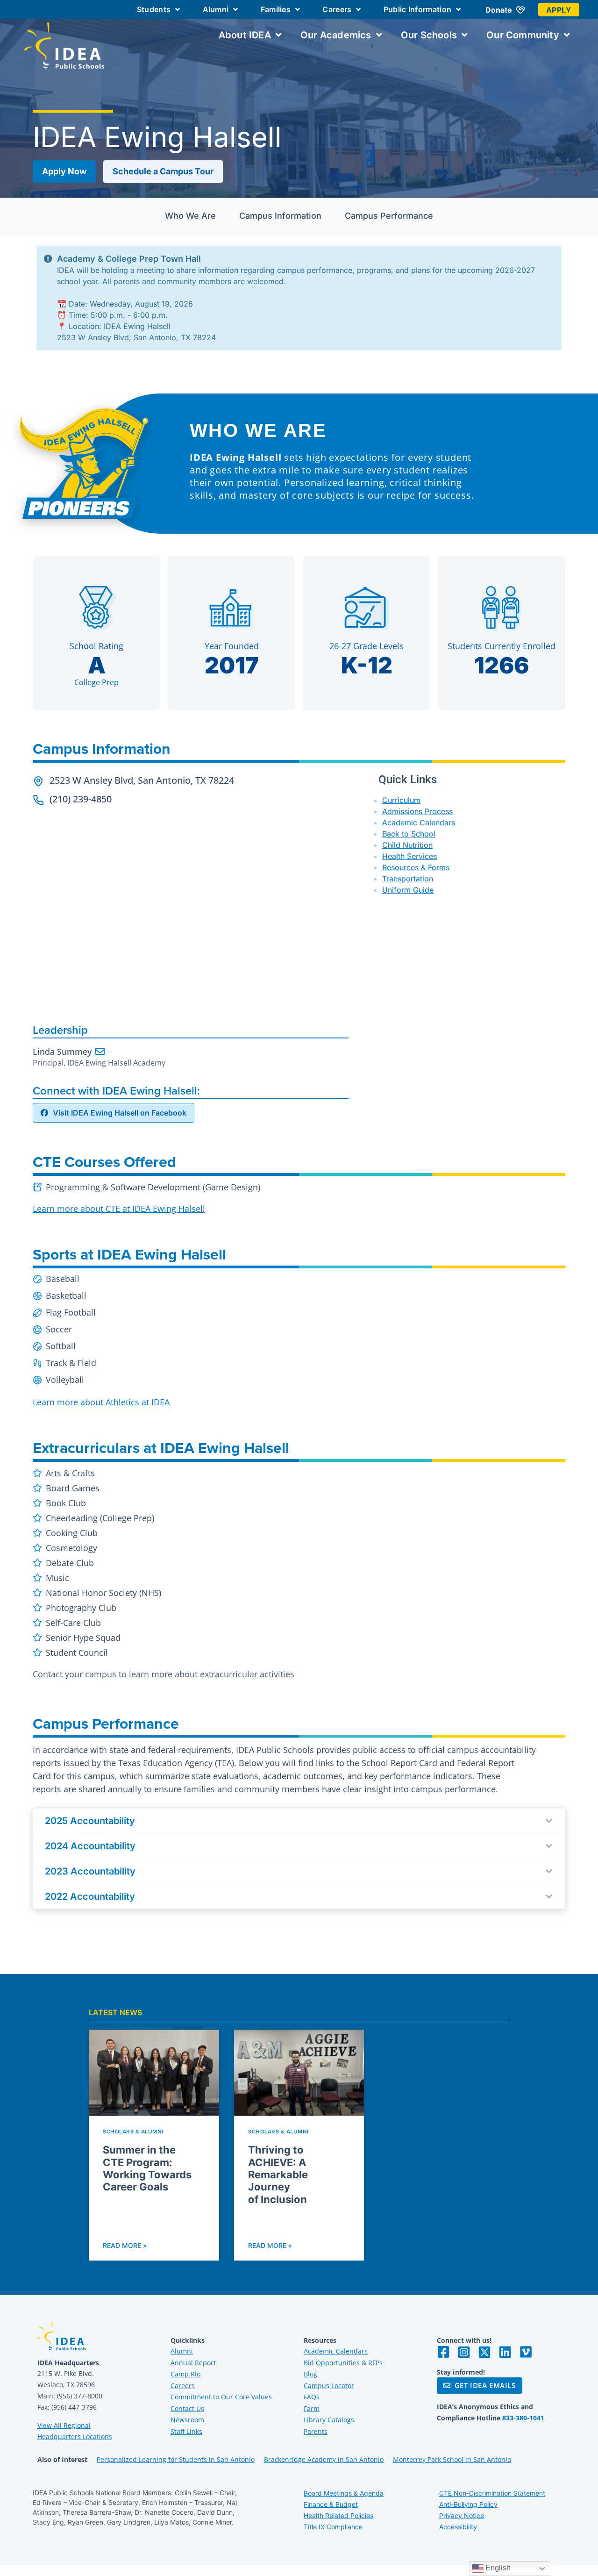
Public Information (417, 9)
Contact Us (187, 2408)
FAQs (312, 2397)
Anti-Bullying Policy (468, 2504)
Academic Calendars (419, 823)
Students (154, 9)
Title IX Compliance (333, 2527)
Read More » (125, 2245)
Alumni (216, 9)
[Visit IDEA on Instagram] (464, 2352)
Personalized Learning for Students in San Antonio (176, 2459)
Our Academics (336, 35)
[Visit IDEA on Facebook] (443, 2352)
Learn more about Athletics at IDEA (101, 1402)
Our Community (523, 35)
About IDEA (245, 35)
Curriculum (401, 800)
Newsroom (187, 2420)
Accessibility (458, 2527)
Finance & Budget (331, 2504)
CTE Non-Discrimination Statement (492, 2493)
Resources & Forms (416, 867)
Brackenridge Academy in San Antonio (324, 2459)
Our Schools (429, 35)
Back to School (409, 834)
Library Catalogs (329, 2420)
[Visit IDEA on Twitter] (484, 2352)
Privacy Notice (462, 2515)
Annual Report (193, 2363)
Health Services (409, 856)
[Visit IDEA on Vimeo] (526, 2352)
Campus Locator (329, 2386)
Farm (312, 2408)
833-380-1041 (523, 2418)
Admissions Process (417, 811)
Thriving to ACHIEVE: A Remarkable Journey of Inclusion (278, 2175)
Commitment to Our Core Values (221, 2397)
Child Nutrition (407, 845)
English (497, 2568)
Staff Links (186, 2431)
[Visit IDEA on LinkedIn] (505, 2352)
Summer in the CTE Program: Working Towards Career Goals (147, 2168)
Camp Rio (185, 2374)
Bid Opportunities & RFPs (343, 2363)
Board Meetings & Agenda (344, 2493)
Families (276, 9)
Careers (337, 9)
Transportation (408, 879)
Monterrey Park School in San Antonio (452, 2459)
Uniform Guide (408, 890)
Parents (316, 2431)
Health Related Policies (338, 2515)
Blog (310, 2374)
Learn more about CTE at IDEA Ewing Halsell (119, 1209)
